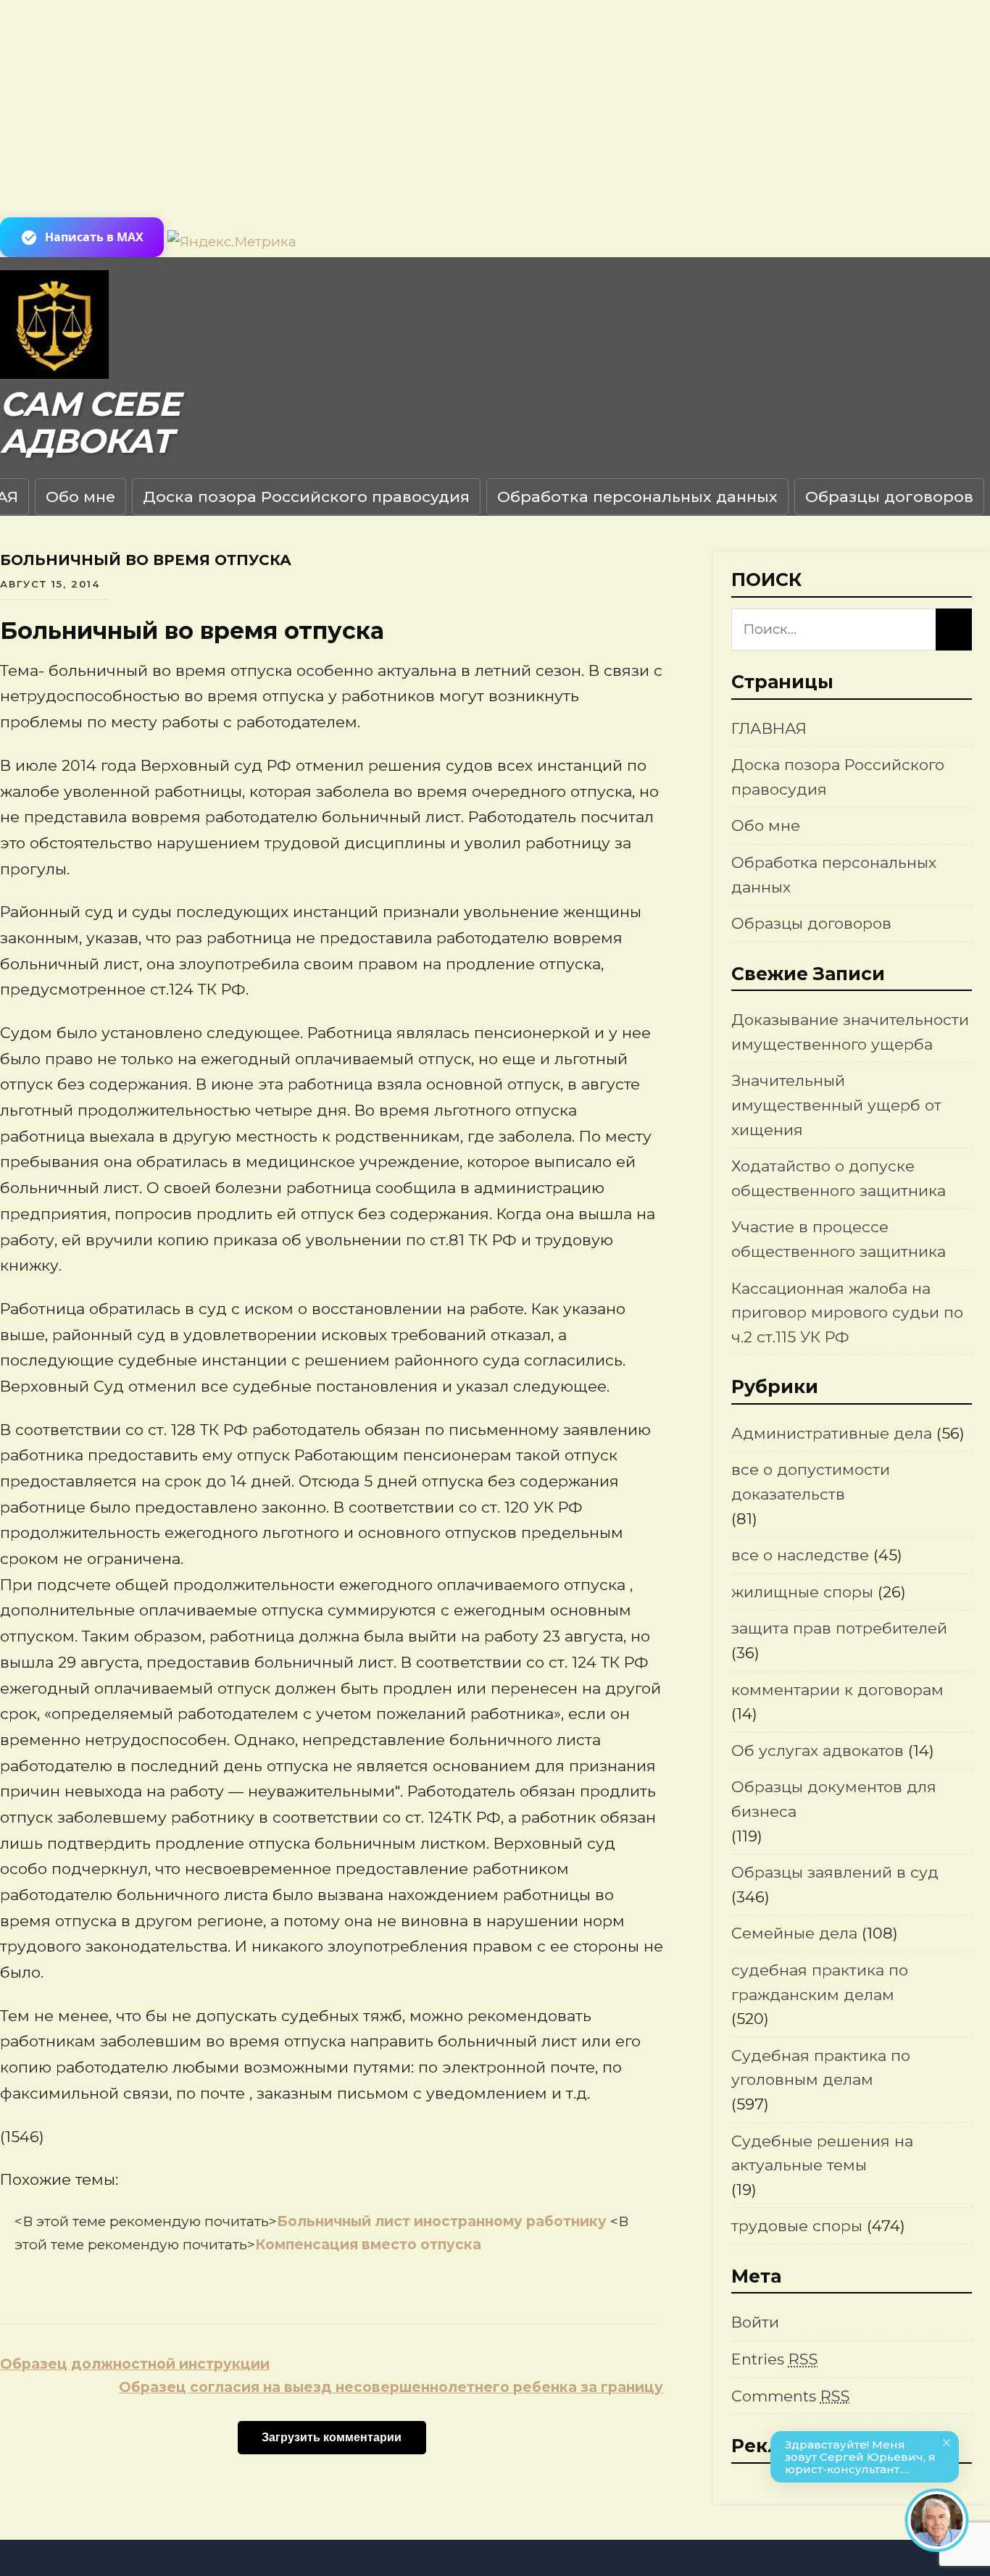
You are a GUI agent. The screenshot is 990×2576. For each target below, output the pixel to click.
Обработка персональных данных (637, 497)
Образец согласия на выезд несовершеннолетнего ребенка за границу (391, 2387)
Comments (791, 2396)
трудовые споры (797, 2226)
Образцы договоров (889, 497)
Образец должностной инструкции (135, 2364)
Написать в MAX (94, 237)
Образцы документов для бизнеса (834, 1799)
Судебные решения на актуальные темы (822, 2153)
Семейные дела (794, 1933)
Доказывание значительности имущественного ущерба (850, 1032)
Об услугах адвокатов (818, 1751)
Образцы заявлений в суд (835, 1872)
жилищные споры (802, 1592)
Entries (775, 2359)
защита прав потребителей (839, 1628)
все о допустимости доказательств (811, 1482)
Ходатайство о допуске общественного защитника (839, 1178)
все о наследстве (800, 1555)
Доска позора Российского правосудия (306, 497)
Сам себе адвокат (90, 423)
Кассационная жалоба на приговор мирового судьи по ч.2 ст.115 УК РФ (847, 1313)
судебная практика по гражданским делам (820, 1982)
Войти (755, 2322)
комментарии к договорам (837, 1690)
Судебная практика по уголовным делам (821, 2068)
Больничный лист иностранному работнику (444, 2221)
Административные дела (832, 1433)
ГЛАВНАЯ (769, 728)
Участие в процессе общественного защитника (839, 1239)
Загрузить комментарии (332, 2437)
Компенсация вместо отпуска (368, 2245)
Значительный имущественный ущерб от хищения (836, 1105)
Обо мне (80, 497)
